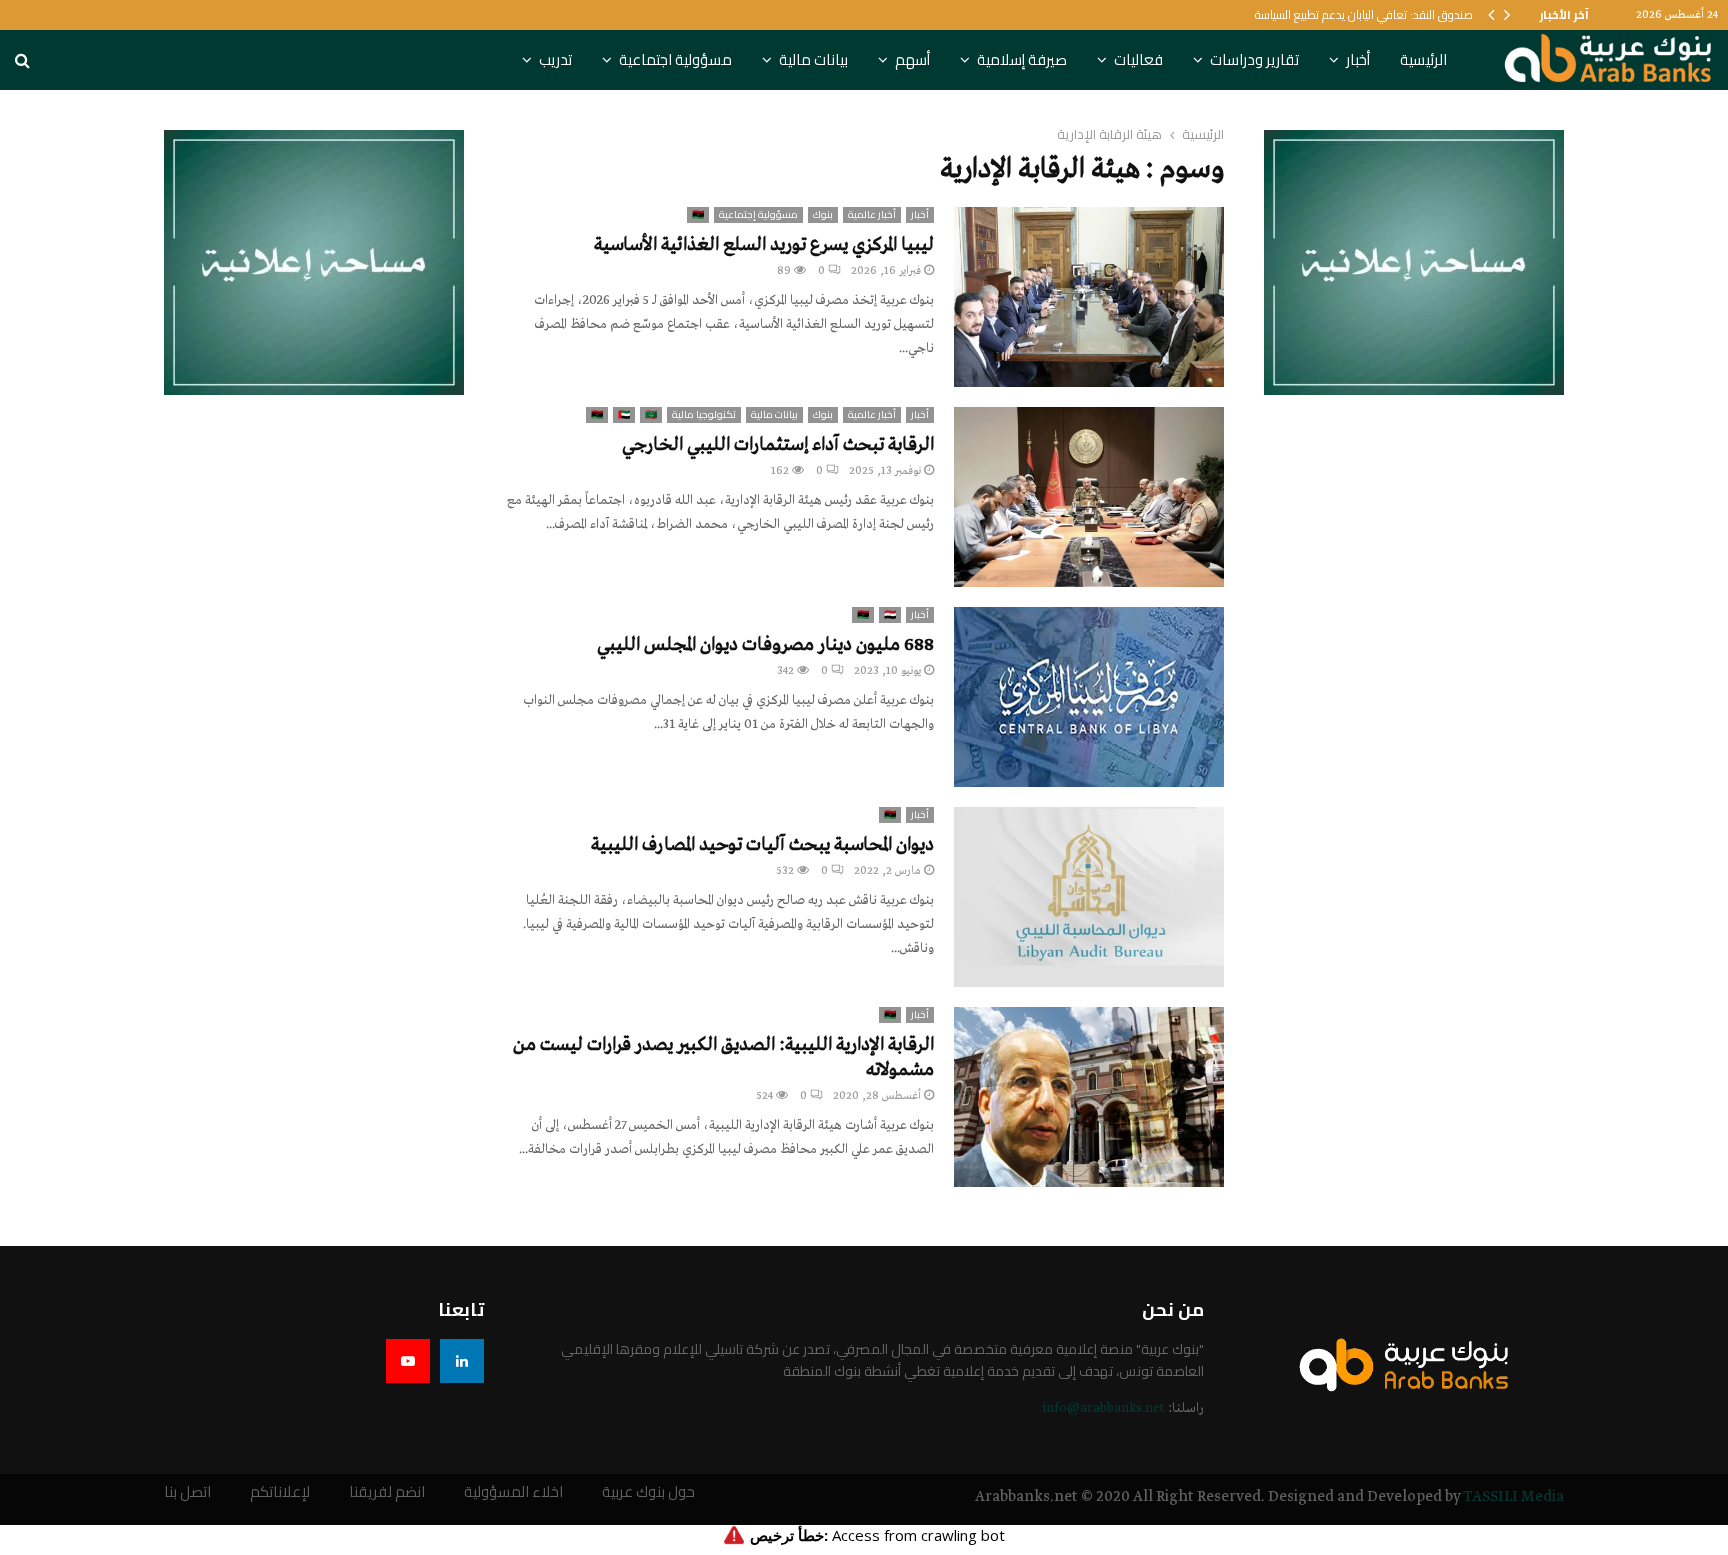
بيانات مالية (813, 59)
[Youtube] (408, 1361)
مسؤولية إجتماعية (758, 215)
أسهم (912, 59)
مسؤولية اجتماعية (675, 59)
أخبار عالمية (872, 215)
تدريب (555, 59)
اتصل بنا (187, 1492)
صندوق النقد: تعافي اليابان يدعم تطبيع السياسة (1364, 14)
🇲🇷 (651, 415)
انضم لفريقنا (387, 1492)
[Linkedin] (462, 1361)
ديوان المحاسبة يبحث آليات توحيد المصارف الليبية (762, 845)
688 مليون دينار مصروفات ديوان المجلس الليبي (765, 645)
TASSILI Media (1513, 1497)
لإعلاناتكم (280, 1492)
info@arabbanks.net (1103, 1408)
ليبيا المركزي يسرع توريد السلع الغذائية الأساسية (764, 245)
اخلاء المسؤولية (513, 1492)
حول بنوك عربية (648, 1492)
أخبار (1358, 59)
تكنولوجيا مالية (704, 415)
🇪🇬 (890, 615)
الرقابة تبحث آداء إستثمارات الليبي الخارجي (778, 445)
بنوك (823, 215)
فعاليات (1138, 59)
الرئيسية (1423, 59)
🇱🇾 (698, 215)
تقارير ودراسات (1254, 59)
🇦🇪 (624, 415)
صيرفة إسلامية (1022, 59)
